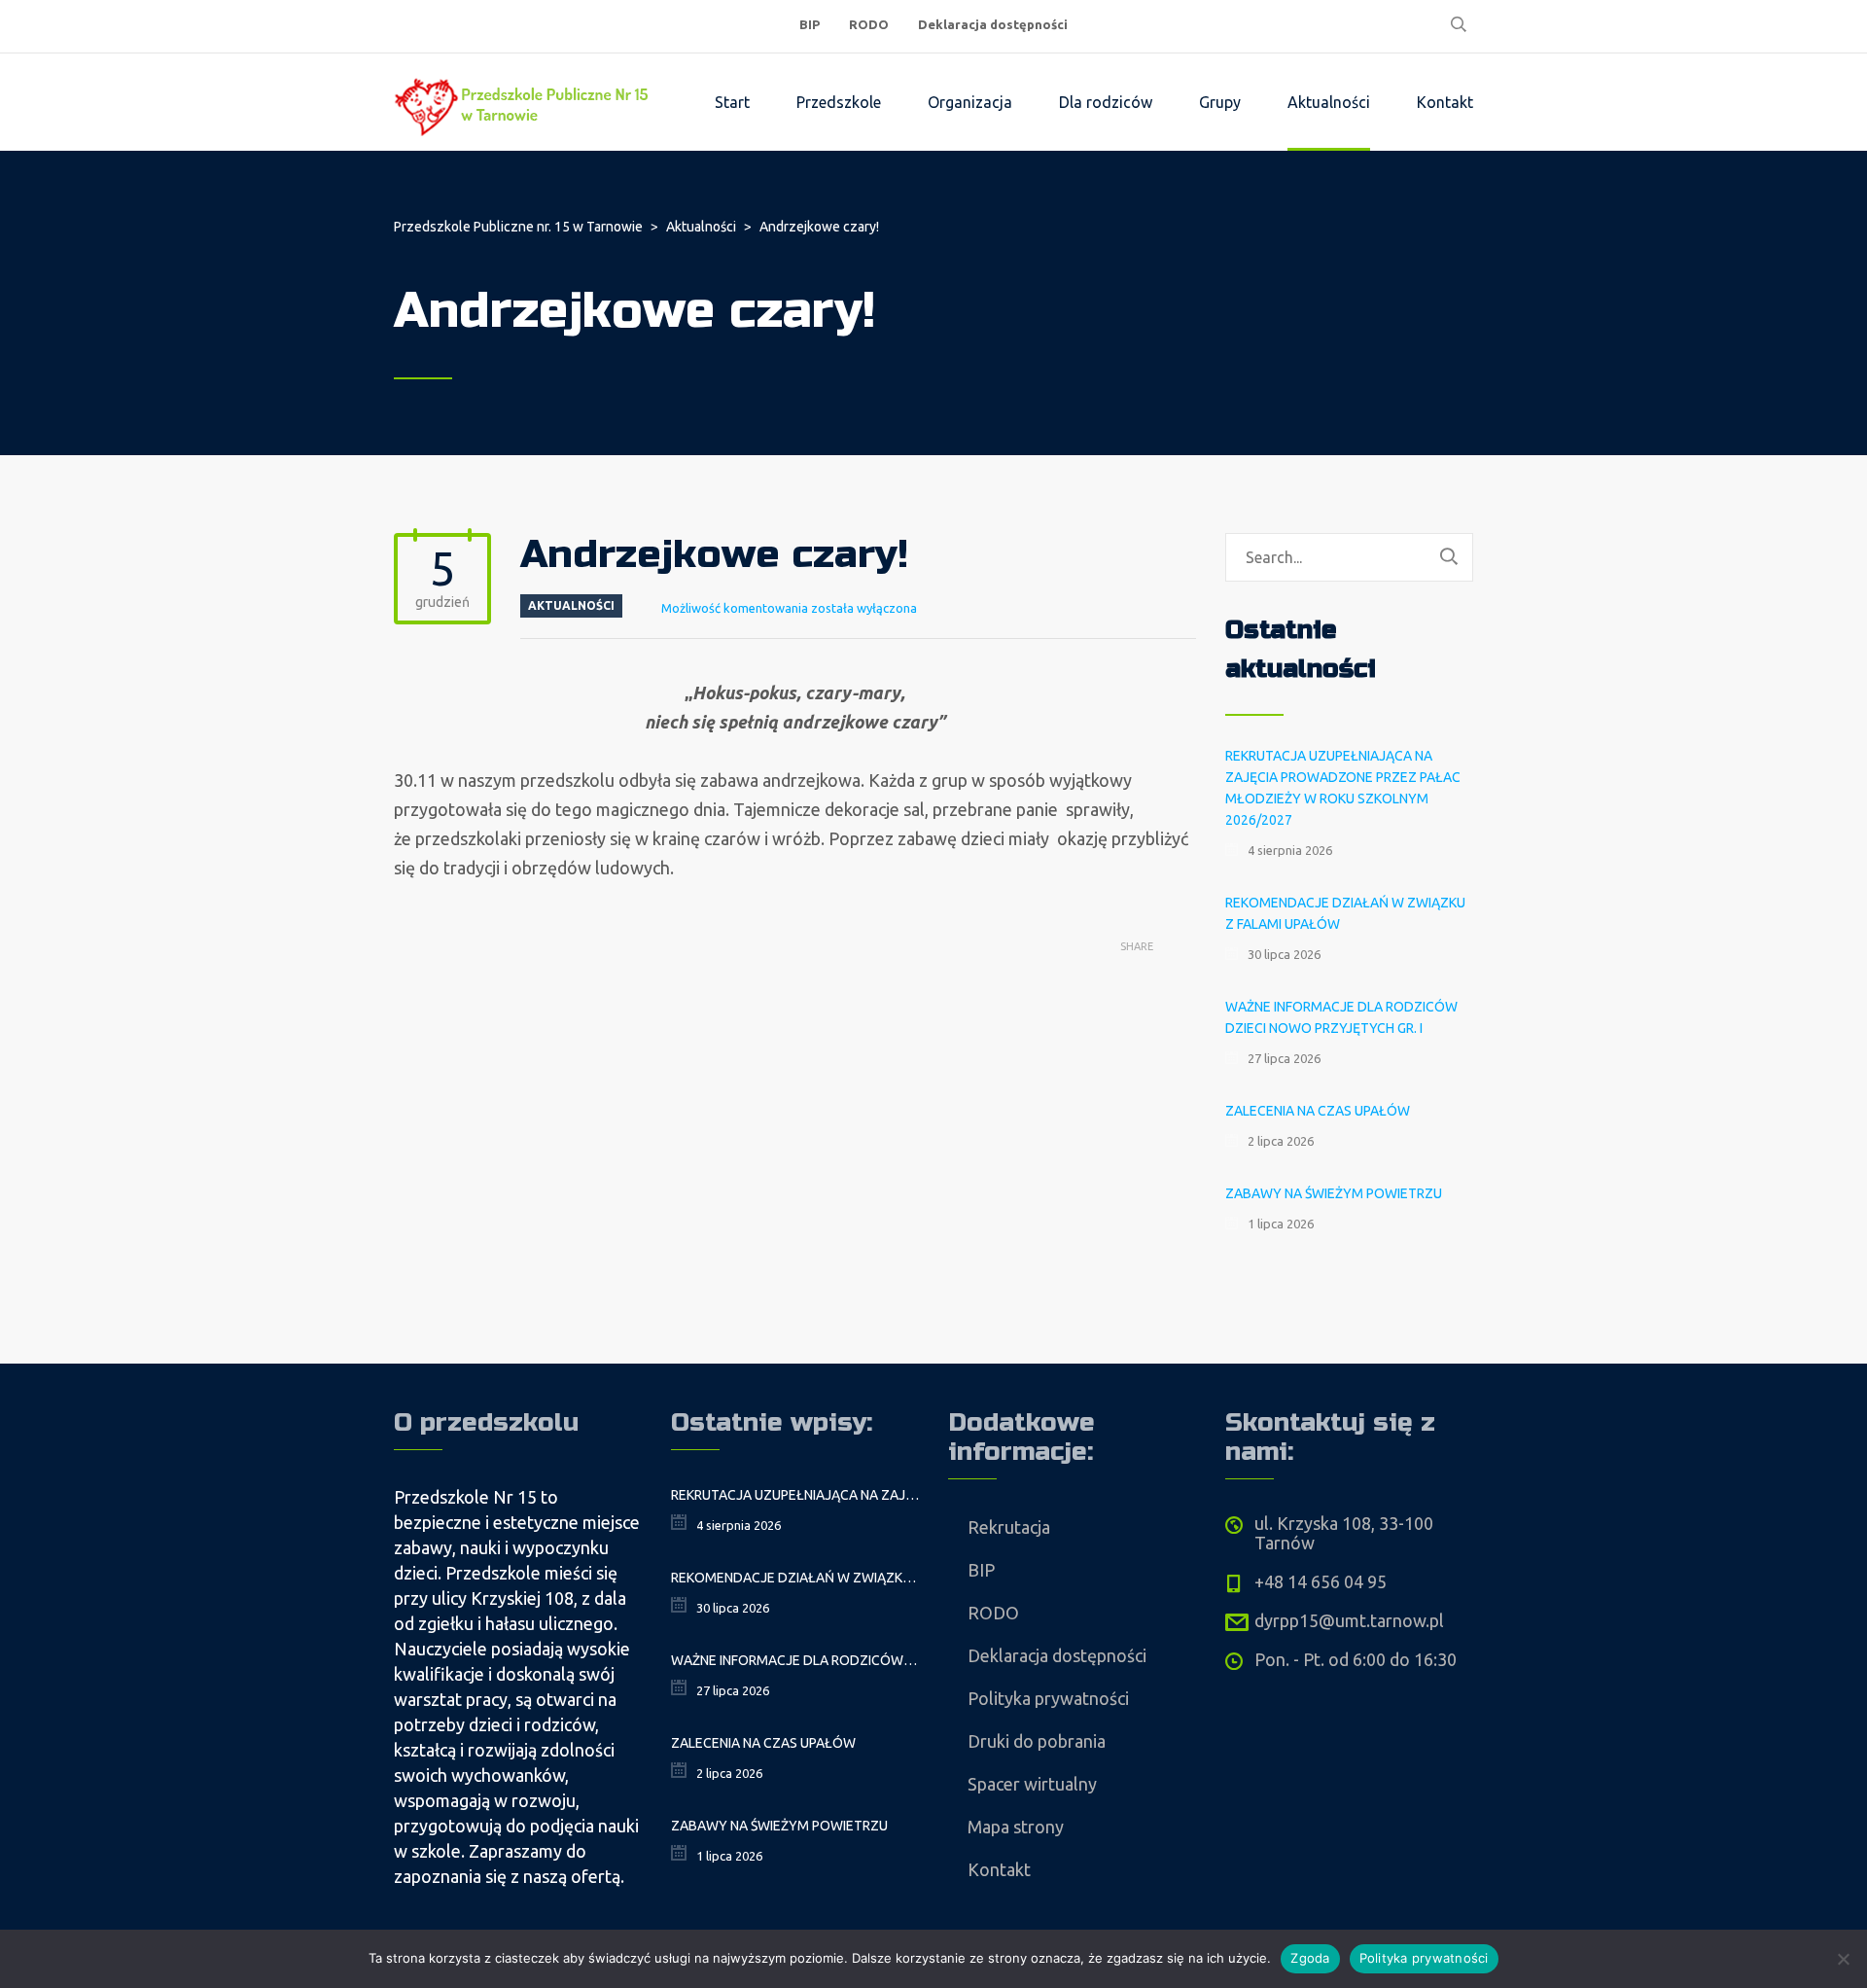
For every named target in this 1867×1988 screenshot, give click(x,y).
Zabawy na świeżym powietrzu (1334, 1193)
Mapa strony (1016, 1827)
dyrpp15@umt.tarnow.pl (1349, 1620)
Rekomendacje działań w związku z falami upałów (1345, 913)
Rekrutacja (1009, 1527)
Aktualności (1329, 102)
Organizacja (970, 102)
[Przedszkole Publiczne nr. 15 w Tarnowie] (525, 102)
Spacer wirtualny (1032, 1784)
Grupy (1220, 102)
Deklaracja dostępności (993, 24)
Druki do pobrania (1037, 1741)
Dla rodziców (1106, 102)
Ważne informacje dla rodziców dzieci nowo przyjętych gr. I (1341, 1017)
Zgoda (1310, 1958)
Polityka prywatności (1048, 1698)
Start (732, 102)
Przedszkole (839, 102)
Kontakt (1445, 102)
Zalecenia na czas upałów (1318, 1111)
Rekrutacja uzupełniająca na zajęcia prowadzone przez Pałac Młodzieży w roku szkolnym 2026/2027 (1343, 788)
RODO (869, 24)
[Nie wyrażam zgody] (1843, 1959)
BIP (810, 24)
